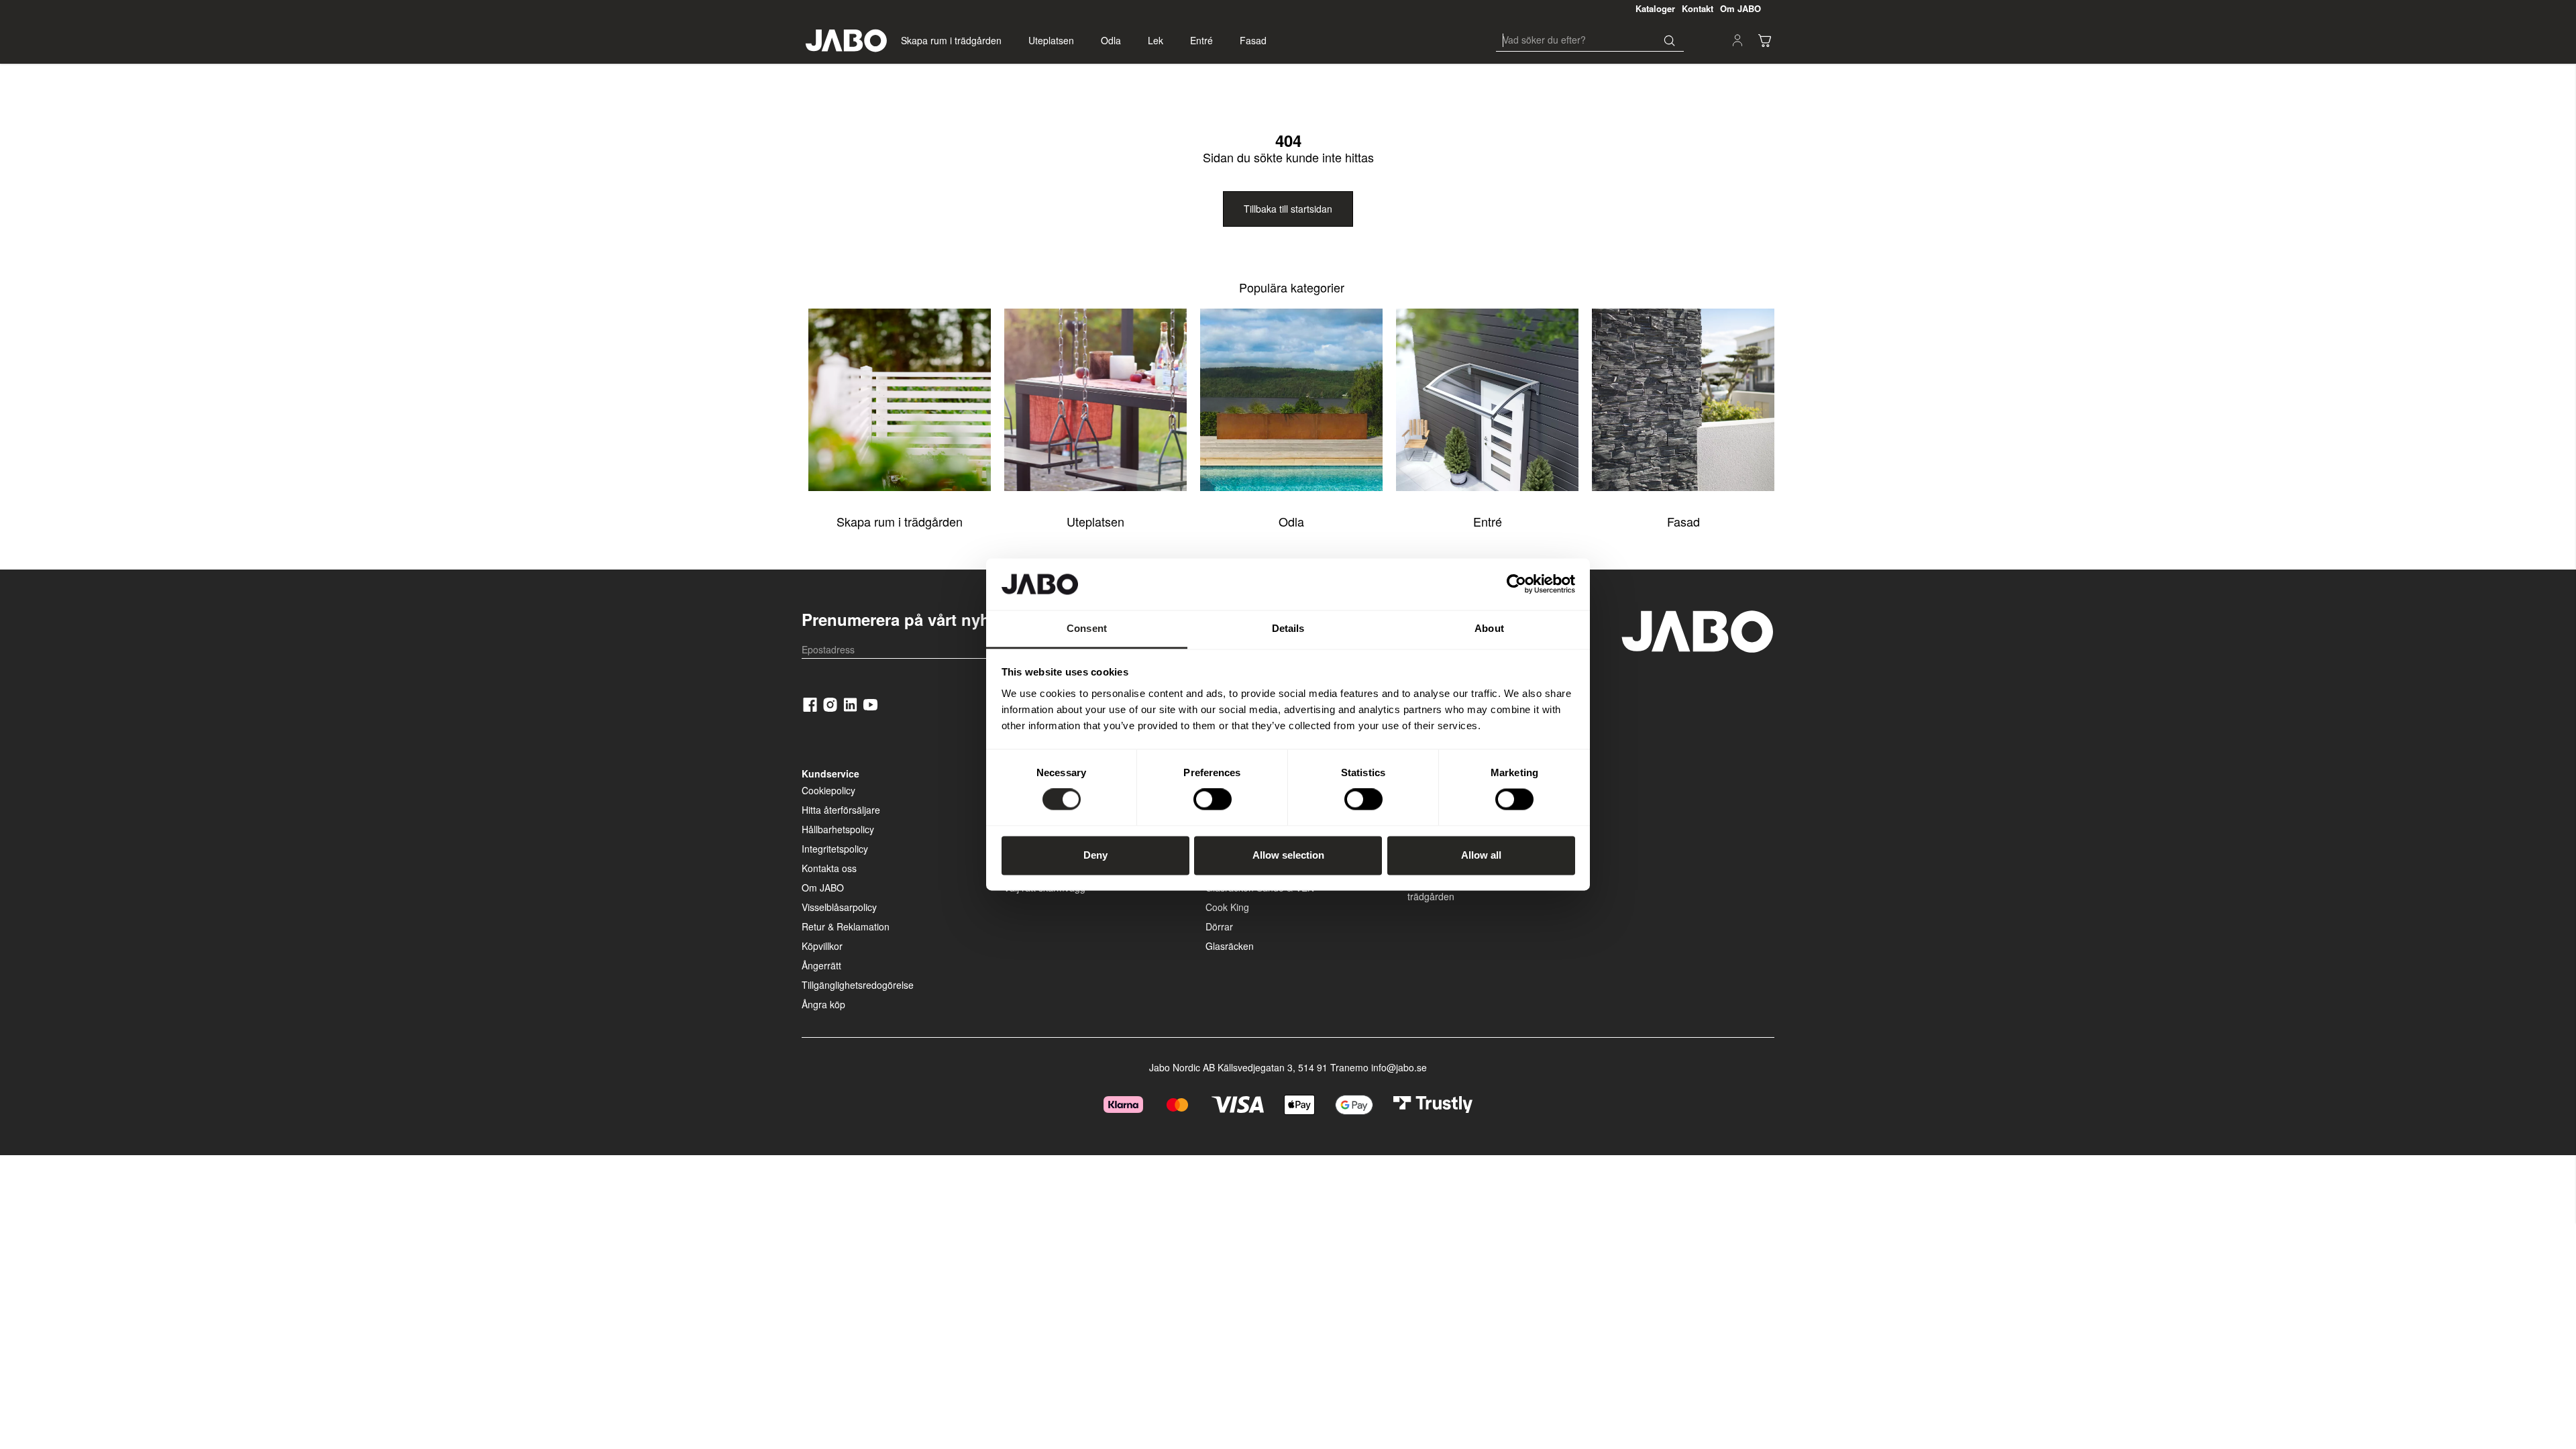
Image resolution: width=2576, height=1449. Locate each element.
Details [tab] (1288, 628)
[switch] (1213, 800)
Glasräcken (1230, 946)
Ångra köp (823, 1004)
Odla (1111, 40)
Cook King (1227, 907)
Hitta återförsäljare (841, 810)
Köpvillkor (822, 946)
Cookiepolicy (828, 790)
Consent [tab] (1087, 628)
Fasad (1253, 40)
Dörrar (1219, 926)
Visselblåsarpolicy (839, 907)
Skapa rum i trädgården (951, 40)
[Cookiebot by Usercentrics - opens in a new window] (1516, 584)
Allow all (1481, 855)
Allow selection (1288, 855)
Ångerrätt (821, 965)
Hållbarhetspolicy (838, 829)
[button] (1764, 40)
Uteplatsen (1051, 40)
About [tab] (1489, 628)
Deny (1095, 855)
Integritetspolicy (835, 849)
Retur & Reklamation (846, 926)
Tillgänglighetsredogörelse (858, 985)
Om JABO (823, 888)
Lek (1156, 40)
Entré (1201, 40)
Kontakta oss (829, 868)
